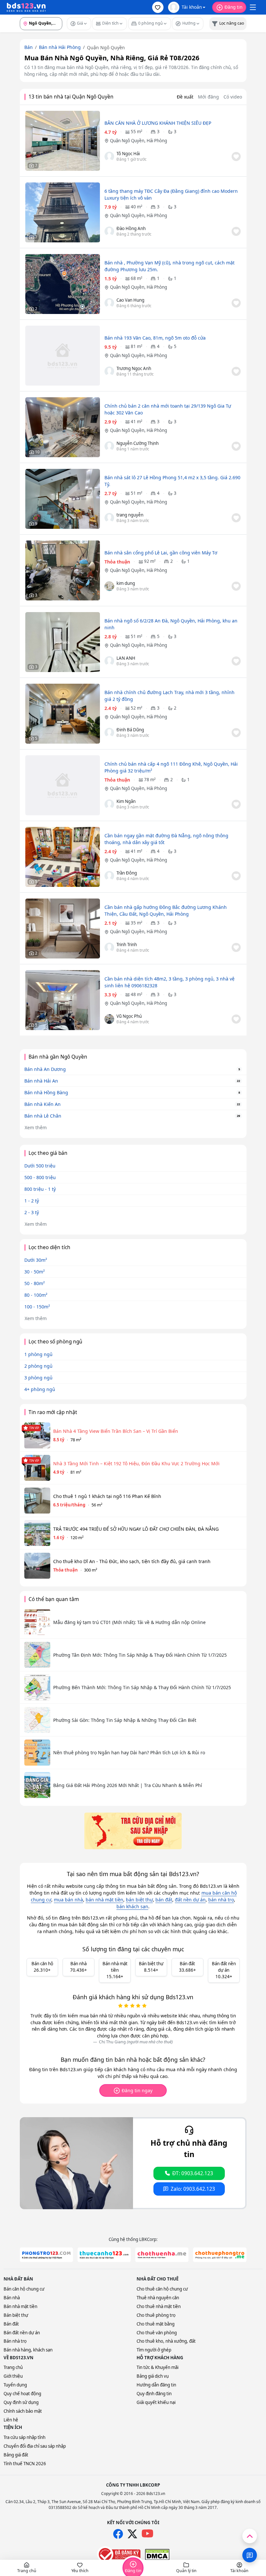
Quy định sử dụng (21, 2402)
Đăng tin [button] (233, 7)
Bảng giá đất (16, 2455)
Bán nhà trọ (15, 2341)
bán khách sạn (132, 1906)
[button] (158, 7)
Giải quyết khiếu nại (156, 2402)
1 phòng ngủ (38, 1354)
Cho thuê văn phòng (157, 2333)
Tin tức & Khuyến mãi (157, 2367)
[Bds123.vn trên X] (132, 2534)
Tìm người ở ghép (154, 2350)
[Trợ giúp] (250, 2555)
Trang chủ (13, 2367)
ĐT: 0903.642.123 (193, 2173)
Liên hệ (11, 2420)
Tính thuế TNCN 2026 (25, 2464)
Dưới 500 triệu (40, 1166)
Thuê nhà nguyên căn (158, 2298)
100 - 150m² (37, 1307)
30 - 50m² (35, 1272)
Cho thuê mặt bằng (156, 2324)
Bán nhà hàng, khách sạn (28, 2350)
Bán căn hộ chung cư (24, 2289)
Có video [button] (233, 97)
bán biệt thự (139, 1900)
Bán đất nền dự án (22, 2333)
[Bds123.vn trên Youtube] (147, 2534)
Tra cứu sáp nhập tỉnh (24, 2437)
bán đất (164, 1900)
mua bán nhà (68, 1900)
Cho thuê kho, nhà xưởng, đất (166, 2341)
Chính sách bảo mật (23, 2411)
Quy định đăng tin (154, 2394)
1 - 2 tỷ (32, 1201)
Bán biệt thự (16, 2315)
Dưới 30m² (36, 1260)
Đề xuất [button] (185, 97)
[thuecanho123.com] (104, 2255)
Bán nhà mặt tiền (20, 2306)
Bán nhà (12, 2298)
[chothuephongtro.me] (220, 2255)
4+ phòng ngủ (40, 1389)
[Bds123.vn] (26, 7)
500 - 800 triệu (40, 1177)
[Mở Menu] (253, 7)
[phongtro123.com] (46, 2255)
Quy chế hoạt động (22, 2394)
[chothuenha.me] (162, 2255)
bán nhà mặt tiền (104, 1900)
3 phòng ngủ (38, 1378)
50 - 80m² (35, 1283)
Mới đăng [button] (208, 97)
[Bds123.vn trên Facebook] (118, 2534)
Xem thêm (36, 1127)
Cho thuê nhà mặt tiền (159, 2306)
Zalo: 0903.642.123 (193, 2189)
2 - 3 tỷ (32, 1212)
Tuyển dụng (15, 2385)
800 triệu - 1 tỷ (40, 1189)
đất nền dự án (190, 1900)
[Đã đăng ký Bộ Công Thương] (119, 2554)
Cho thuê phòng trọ (156, 2315)
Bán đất (11, 2324)
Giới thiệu (13, 2376)
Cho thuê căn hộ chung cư (162, 2289)
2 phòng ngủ (38, 1366)
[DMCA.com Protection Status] (157, 2555)
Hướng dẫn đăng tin (156, 2385)
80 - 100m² (36, 1295)
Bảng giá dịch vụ (153, 2376)
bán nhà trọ (221, 1900)
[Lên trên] (250, 2536)
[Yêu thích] (236, 157)
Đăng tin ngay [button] (137, 2090)
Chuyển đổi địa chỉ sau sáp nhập (35, 2446)
